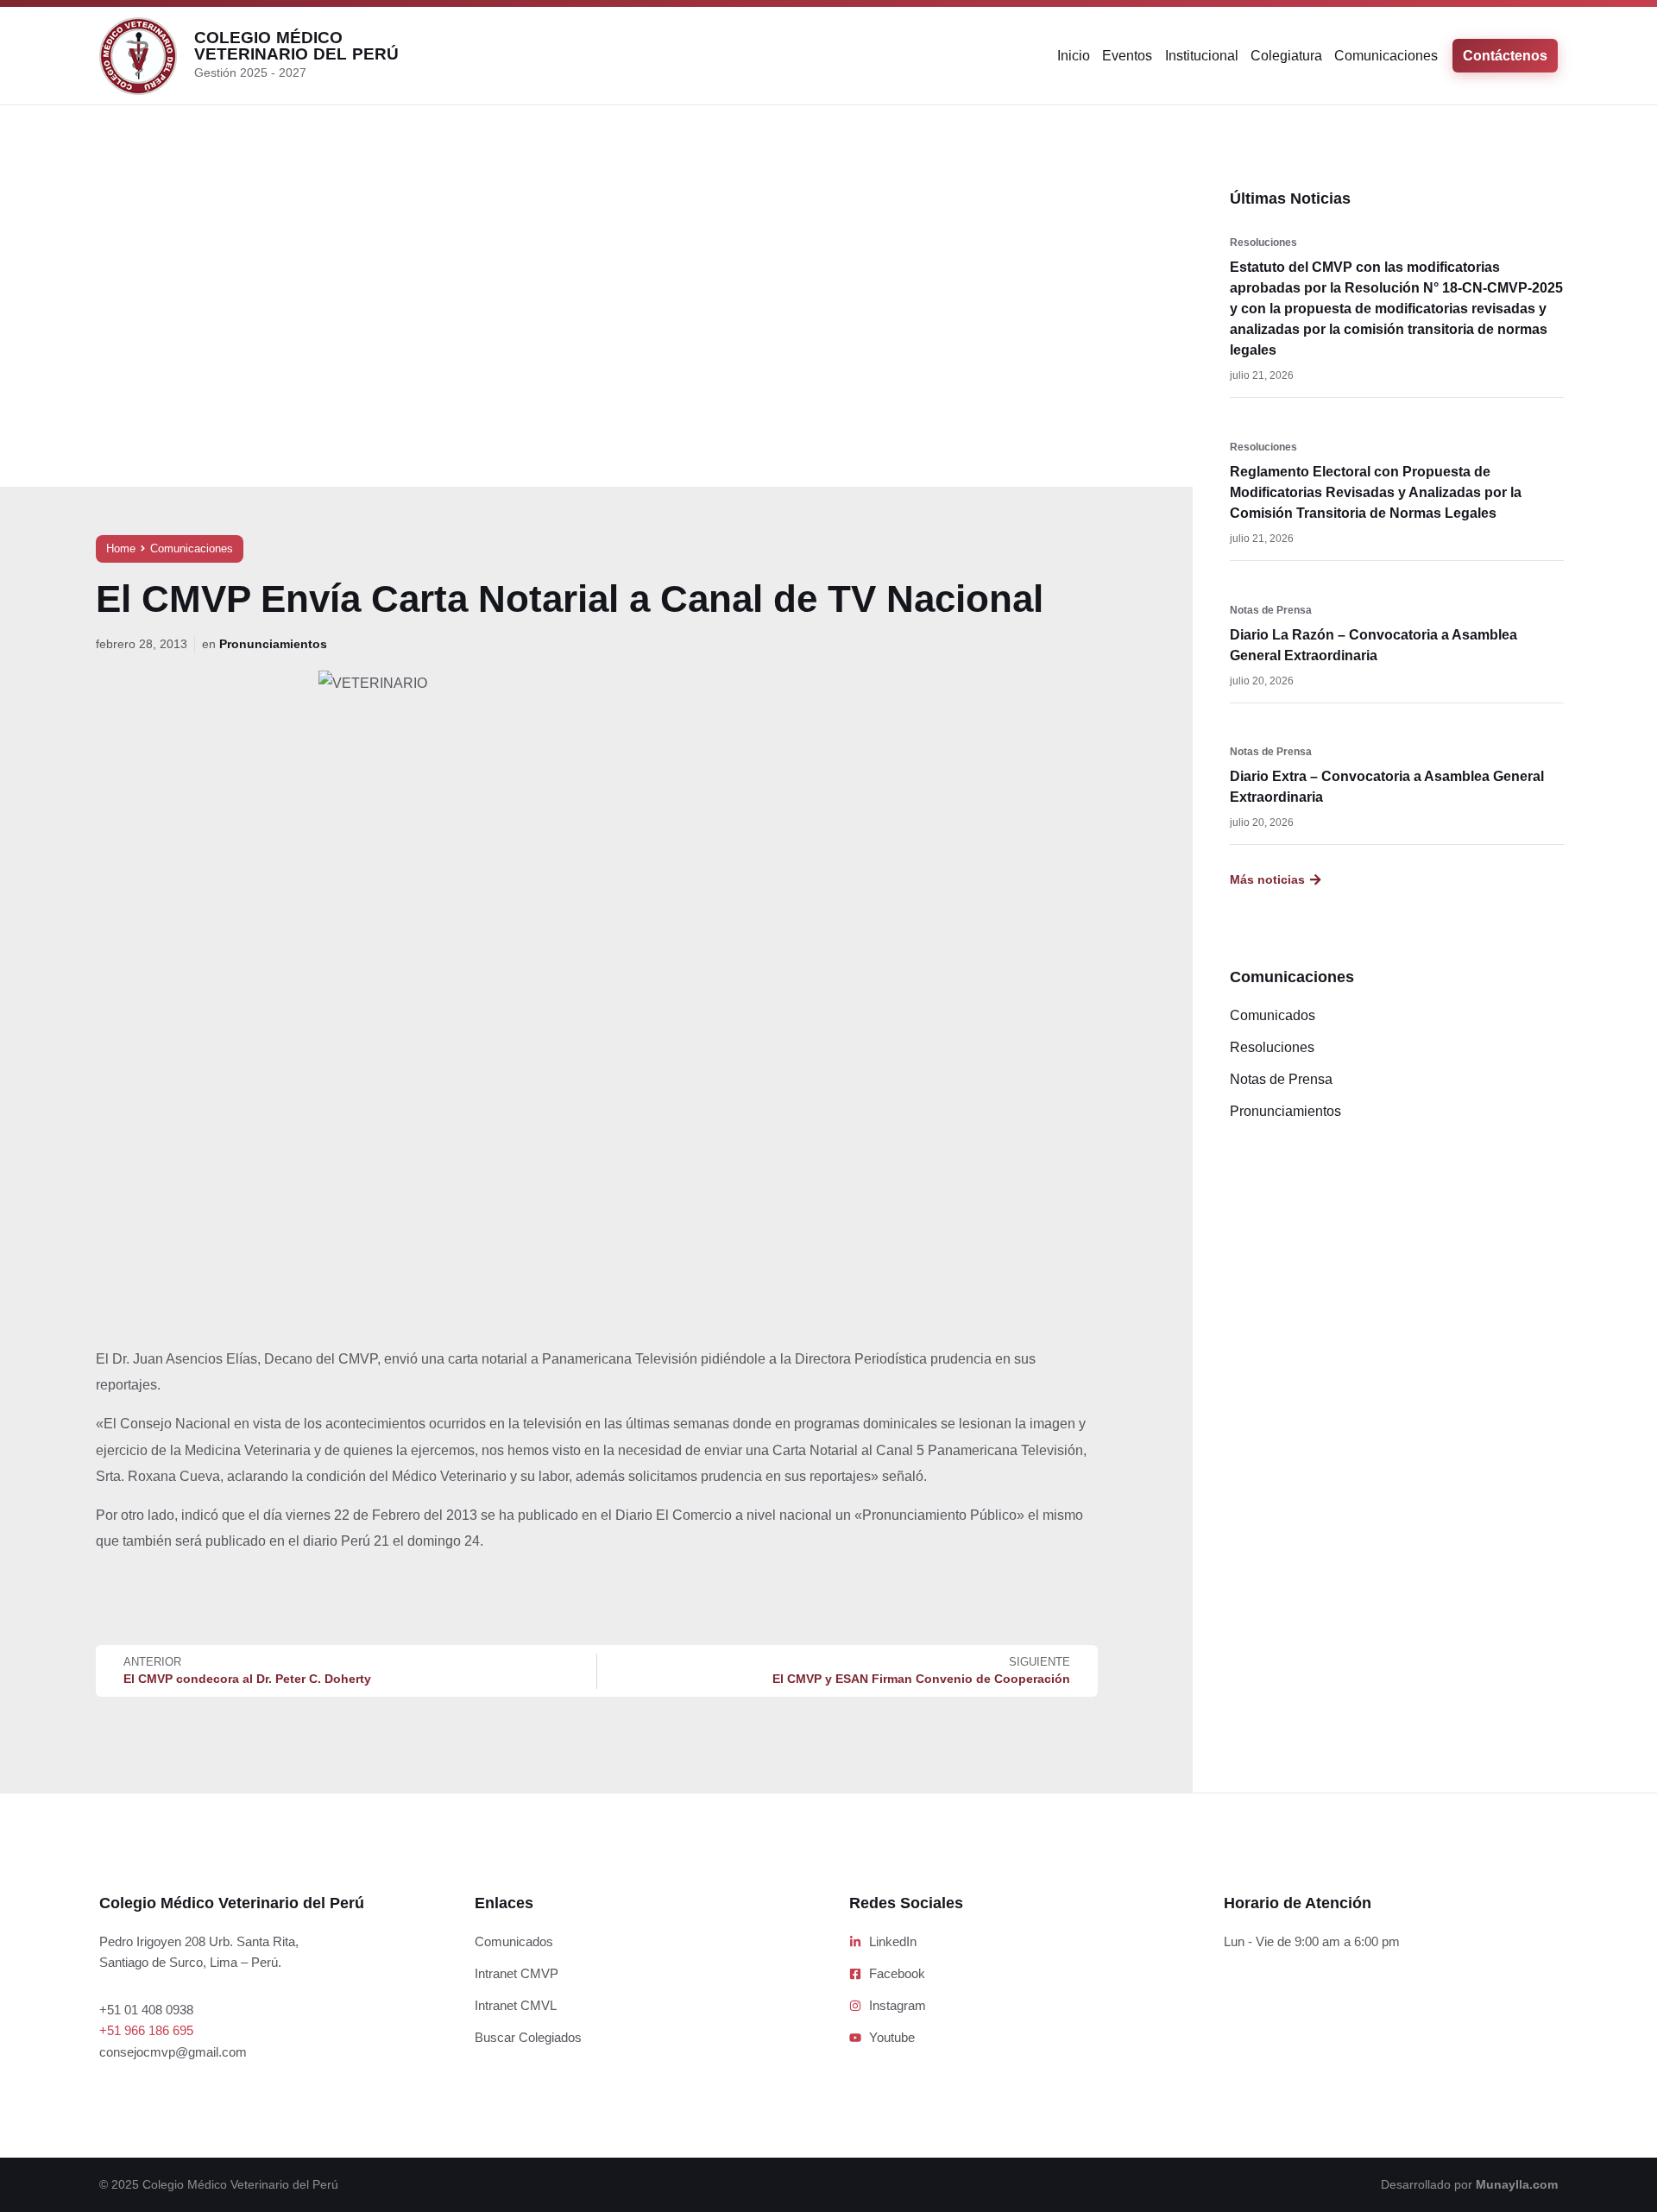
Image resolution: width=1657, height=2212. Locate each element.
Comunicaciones (1386, 56)
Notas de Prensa (1271, 610)
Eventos (1127, 56)
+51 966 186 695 (146, 2030)
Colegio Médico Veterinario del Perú (296, 46)
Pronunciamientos (273, 644)
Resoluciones (1263, 243)
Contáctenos (1505, 56)
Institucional (1202, 56)
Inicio (1074, 56)
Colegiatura (1286, 56)
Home (121, 548)
